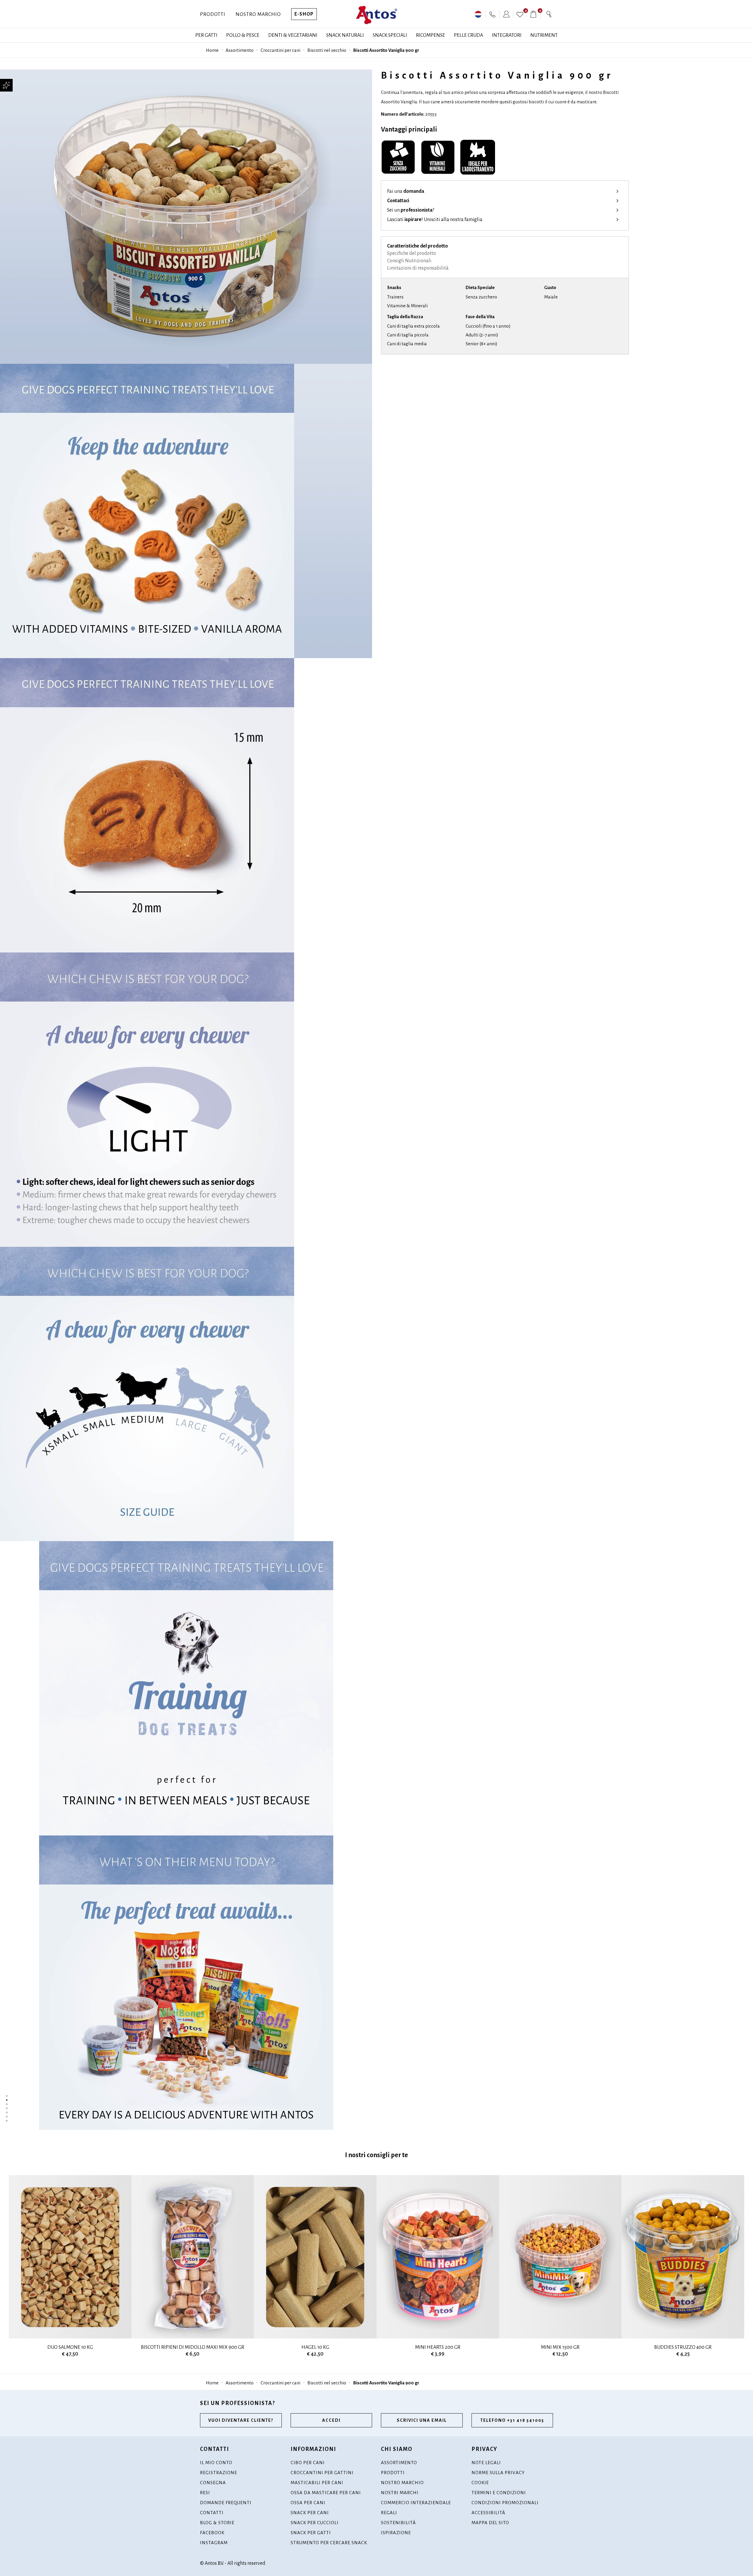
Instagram (214, 2543)
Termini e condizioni (499, 2493)
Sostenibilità (398, 2523)
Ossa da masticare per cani (326, 2493)
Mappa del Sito (490, 2523)
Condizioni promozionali (505, 2503)
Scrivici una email (422, 2420)
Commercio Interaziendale (416, 2503)
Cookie (480, 2483)
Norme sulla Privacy (498, 2473)
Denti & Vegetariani (293, 35)
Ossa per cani (308, 2503)
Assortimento (240, 50)
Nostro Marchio (258, 14)
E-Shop (304, 14)
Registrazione (219, 2473)
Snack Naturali (345, 35)
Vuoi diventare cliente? (241, 2420)
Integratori (507, 35)
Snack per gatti (311, 2533)
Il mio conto (216, 2463)
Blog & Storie (217, 2523)
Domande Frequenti (226, 2503)
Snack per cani (310, 2513)
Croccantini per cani (280, 50)
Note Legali (486, 2463)
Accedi (331, 2420)
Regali (389, 2513)
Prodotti (213, 14)
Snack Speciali (390, 35)
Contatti (212, 2513)
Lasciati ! (435, 220)
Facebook (212, 2533)
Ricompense (430, 35)
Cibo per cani (308, 2463)
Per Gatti (206, 35)
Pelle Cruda (468, 35)
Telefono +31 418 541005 (512, 2420)
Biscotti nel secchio (327, 50)
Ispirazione (396, 2533)
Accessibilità (488, 2513)
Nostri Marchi (400, 2493)
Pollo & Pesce (243, 35)
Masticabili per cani (317, 2483)
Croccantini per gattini (322, 2473)
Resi (205, 2493)
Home (212, 50)
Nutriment (544, 35)
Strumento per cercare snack (329, 2543)
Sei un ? (411, 210)
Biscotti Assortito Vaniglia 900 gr (386, 50)
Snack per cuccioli (315, 2523)
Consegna (213, 2483)
